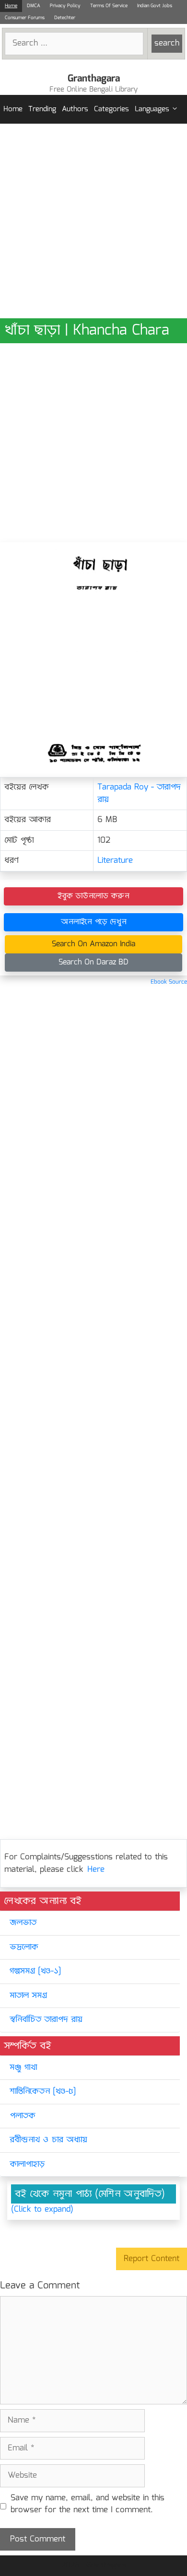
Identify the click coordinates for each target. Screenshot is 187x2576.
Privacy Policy (65, 6)
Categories (111, 109)
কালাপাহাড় (27, 2164)
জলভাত (23, 1923)
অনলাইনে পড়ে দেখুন (94, 922)
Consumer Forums (25, 18)
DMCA (34, 6)
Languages (152, 109)
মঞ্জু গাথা (23, 2068)
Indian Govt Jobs (155, 6)
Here (96, 1870)
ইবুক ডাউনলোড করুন (93, 896)
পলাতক (23, 2116)
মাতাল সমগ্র (28, 1996)
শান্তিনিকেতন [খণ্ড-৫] (43, 2092)
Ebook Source (169, 982)
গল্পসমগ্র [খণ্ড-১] (35, 1971)
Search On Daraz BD (93, 962)
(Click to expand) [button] (42, 2210)
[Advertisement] (93, 221)
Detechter (65, 18)
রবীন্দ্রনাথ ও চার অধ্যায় (48, 2140)
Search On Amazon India (93, 944)
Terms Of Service (109, 6)
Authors (75, 109)
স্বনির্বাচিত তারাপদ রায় (46, 2020)
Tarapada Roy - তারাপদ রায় (139, 794)
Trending (42, 109)
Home (11, 6)
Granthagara (94, 79)
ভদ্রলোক (24, 1947)
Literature (115, 861)
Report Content (152, 2259)
